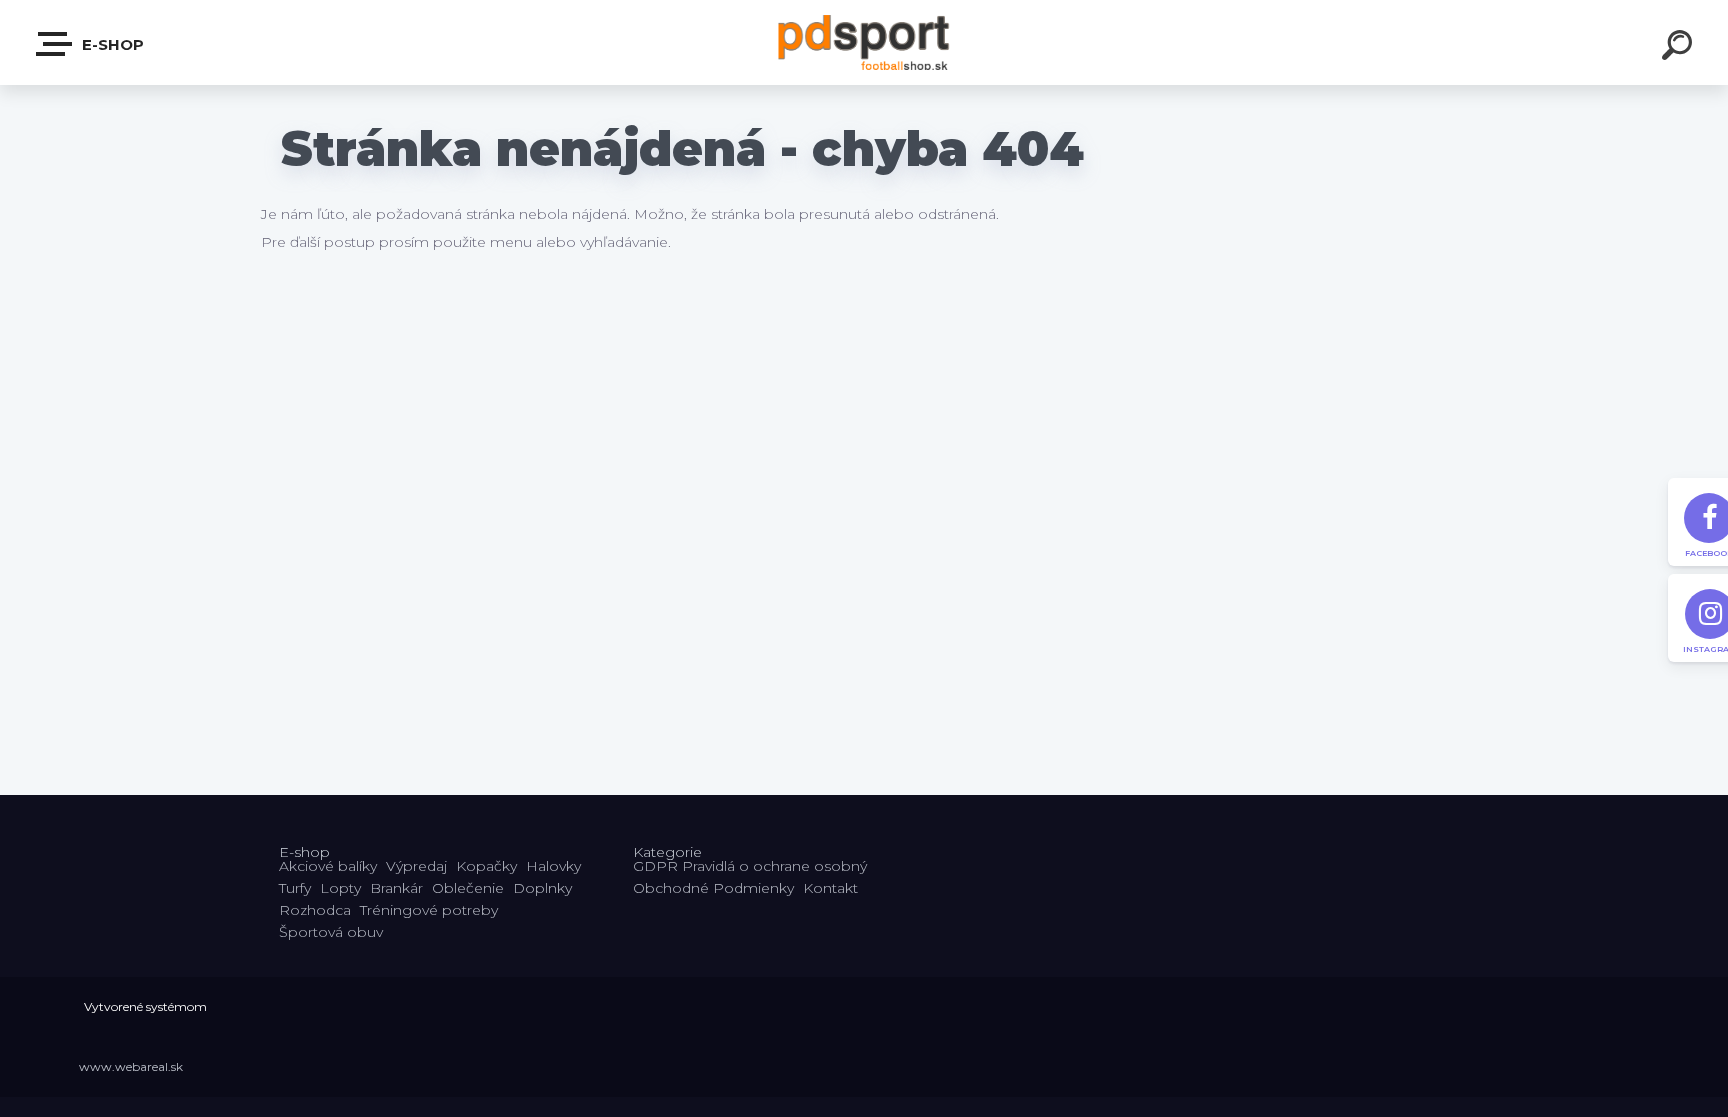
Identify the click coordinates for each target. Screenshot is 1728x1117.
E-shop (111, 44)
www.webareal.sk (131, 1066)
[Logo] (864, 42)
